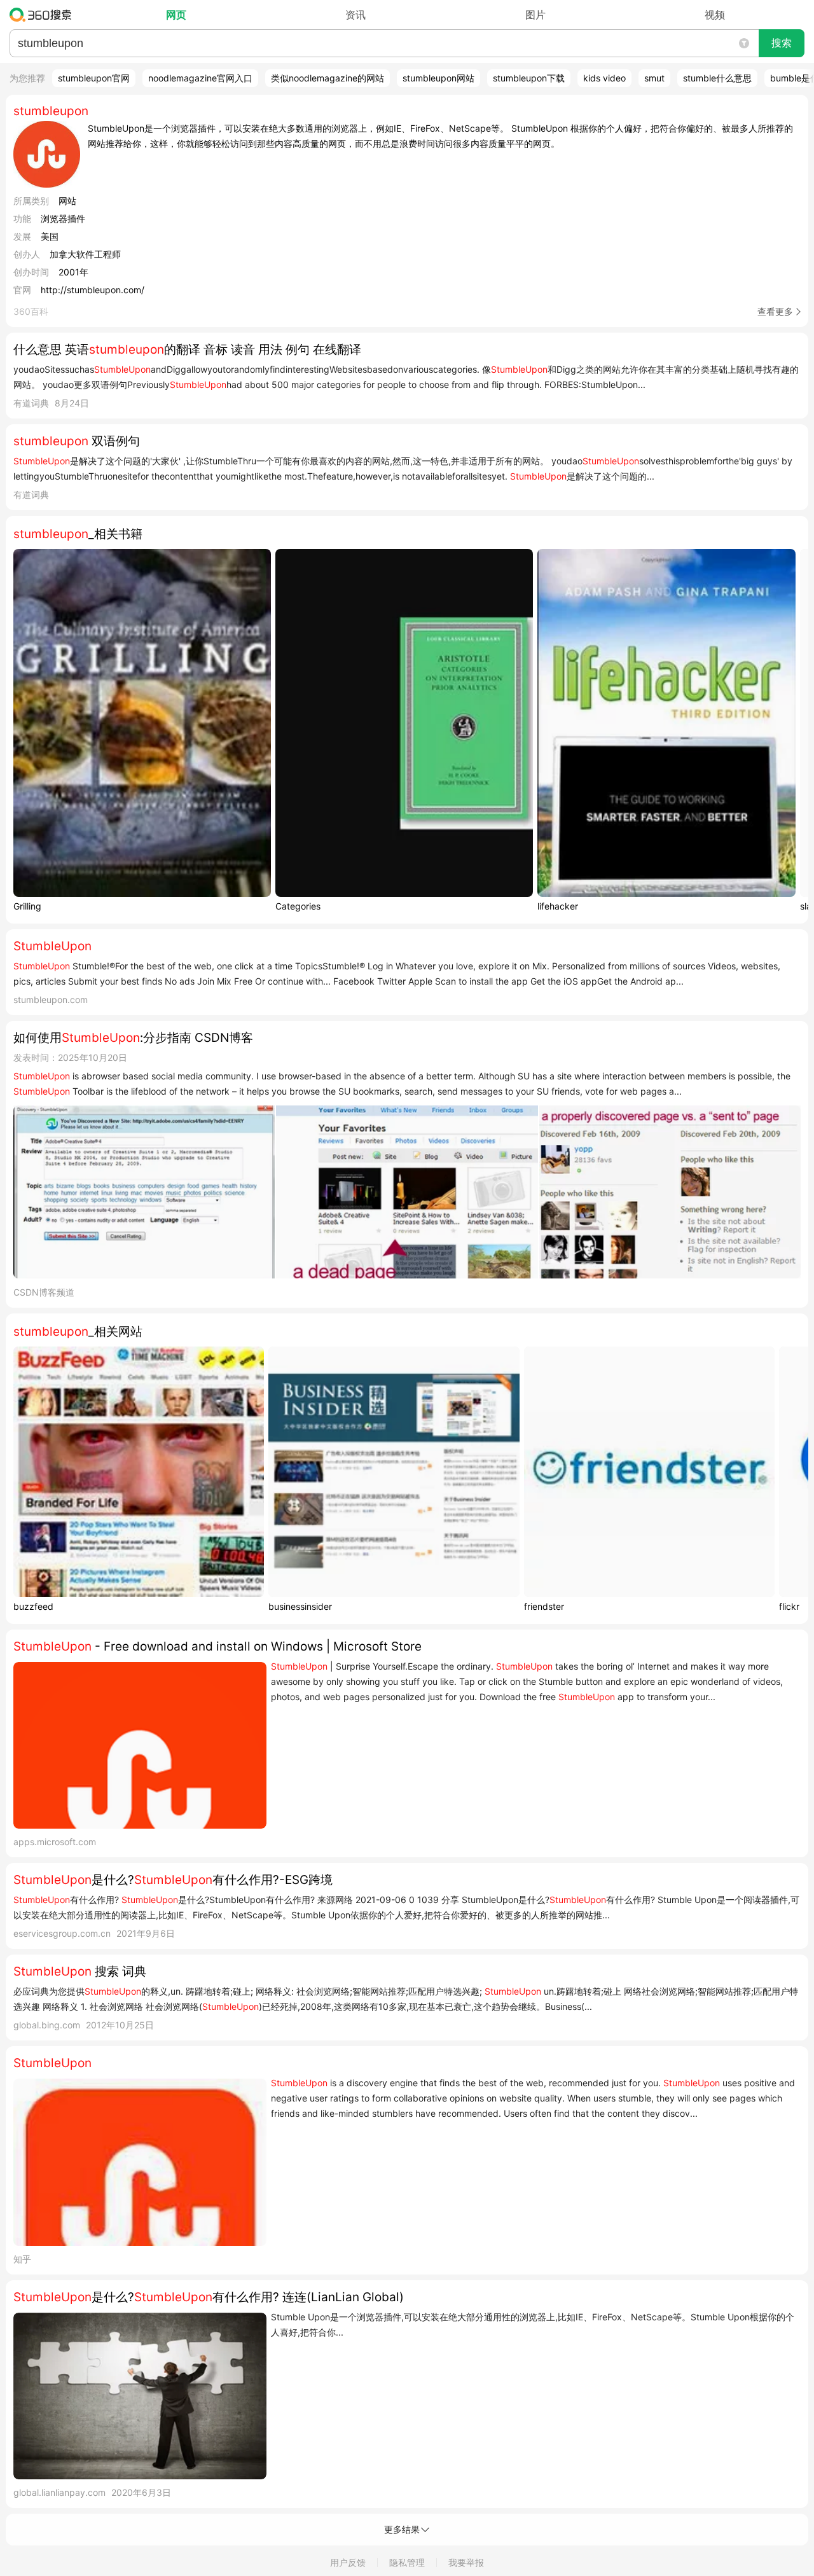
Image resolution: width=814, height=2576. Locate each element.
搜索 (782, 43)
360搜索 (44, 15)
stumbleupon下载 (529, 78)
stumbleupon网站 (438, 78)
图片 (535, 15)
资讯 (355, 15)
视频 (715, 15)
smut (654, 78)
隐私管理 (407, 2562)
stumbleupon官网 (94, 78)
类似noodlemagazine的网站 (328, 78)
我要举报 (466, 2562)
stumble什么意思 (717, 78)
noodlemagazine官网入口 (200, 78)
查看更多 (775, 311)
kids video (604, 78)
